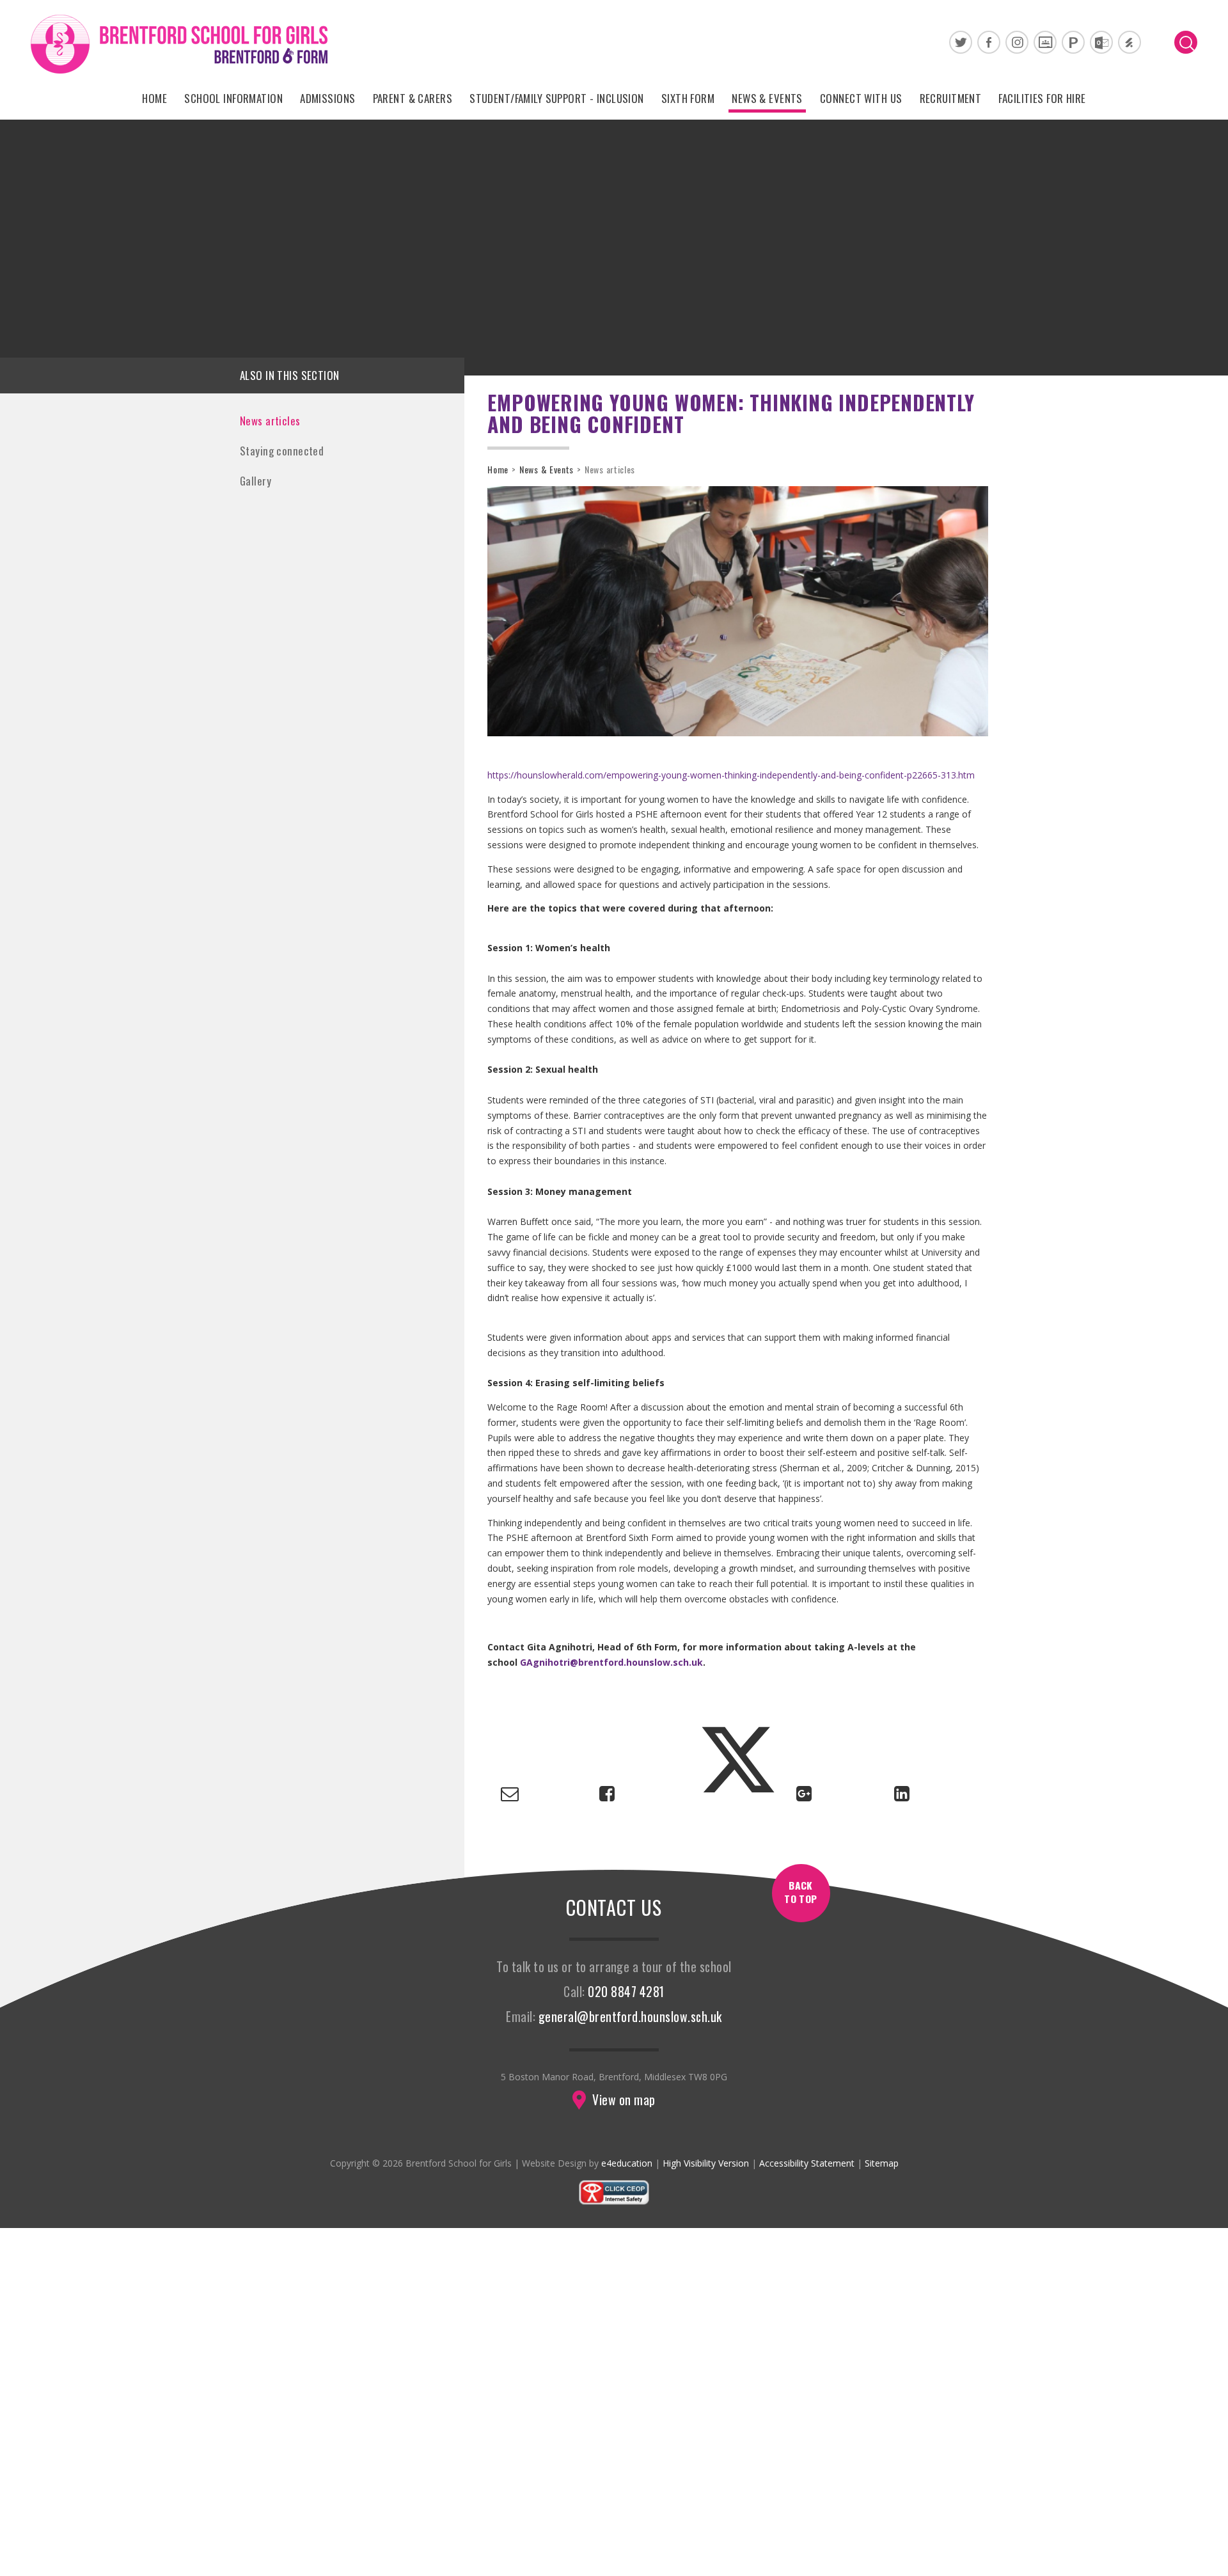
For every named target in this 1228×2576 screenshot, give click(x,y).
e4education (627, 2163)
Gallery (256, 481)
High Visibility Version (706, 2163)
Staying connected (282, 451)
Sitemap (882, 2163)
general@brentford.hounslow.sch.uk (630, 2017)
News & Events (547, 469)
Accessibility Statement (807, 2163)
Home (498, 469)
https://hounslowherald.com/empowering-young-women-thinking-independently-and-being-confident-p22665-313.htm (731, 775)
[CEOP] (614, 2202)
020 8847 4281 (626, 1992)
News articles (270, 421)
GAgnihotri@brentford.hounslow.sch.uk (611, 1662)
